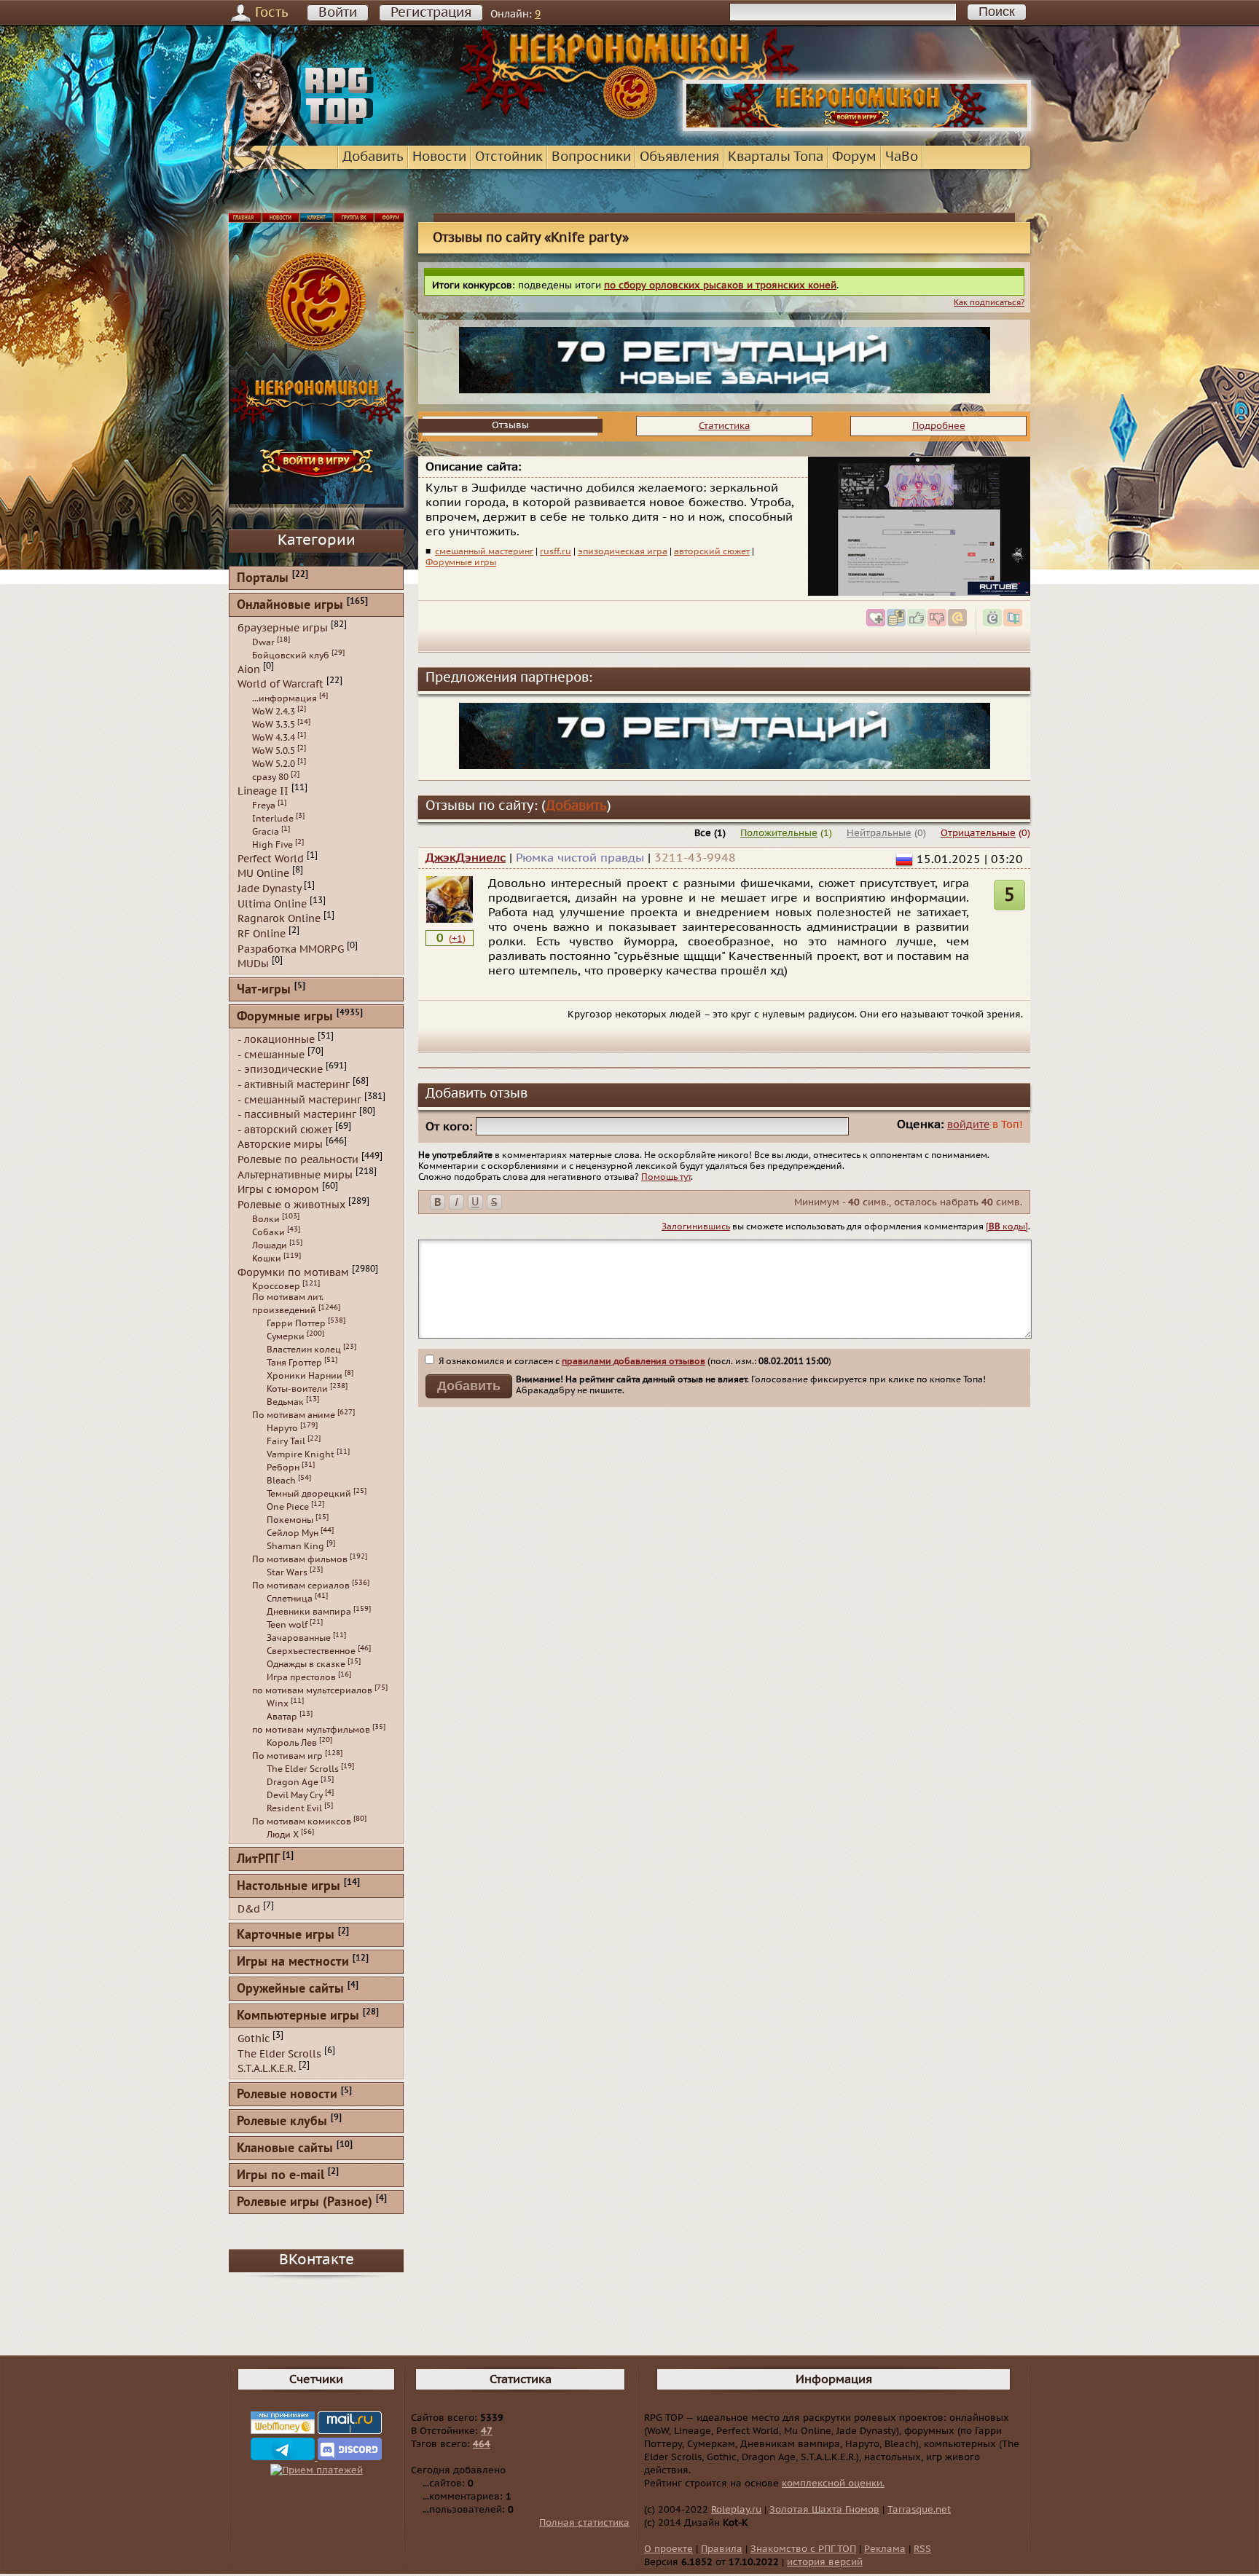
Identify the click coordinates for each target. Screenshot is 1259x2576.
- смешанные (271, 1054)
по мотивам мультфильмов (311, 1730)
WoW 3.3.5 (274, 725)
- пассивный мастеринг (297, 1115)
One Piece (288, 1507)
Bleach (281, 1481)
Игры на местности (293, 1962)
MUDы (253, 964)
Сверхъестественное (311, 1651)
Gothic (254, 2039)
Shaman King (295, 1546)
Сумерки (286, 1336)
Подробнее (939, 426)
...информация (285, 698)
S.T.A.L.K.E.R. (267, 2069)
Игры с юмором (278, 1190)
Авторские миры (280, 1145)
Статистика (725, 426)
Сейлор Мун (293, 1533)
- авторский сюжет (285, 1129)
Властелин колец (304, 1350)
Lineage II (263, 791)
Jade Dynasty (269, 889)
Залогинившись (696, 1226)
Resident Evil (294, 1808)
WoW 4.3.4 (274, 738)
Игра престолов (301, 1677)
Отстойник (509, 157)
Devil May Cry (295, 1795)
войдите (968, 1125)
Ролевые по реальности (298, 1160)
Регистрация (431, 13)
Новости (439, 157)
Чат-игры (264, 990)
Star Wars (287, 1572)
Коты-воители (297, 1389)
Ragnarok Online (279, 919)
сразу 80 (270, 777)
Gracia (266, 832)
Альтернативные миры (295, 1174)
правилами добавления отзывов (634, 1361)
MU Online (263, 874)
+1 (457, 939)
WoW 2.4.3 (274, 712)
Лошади (270, 1245)
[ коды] (1007, 1226)
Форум (854, 157)
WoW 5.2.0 (274, 764)
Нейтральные (879, 833)
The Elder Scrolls (303, 1769)
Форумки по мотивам (293, 1272)
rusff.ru (556, 551)
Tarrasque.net (919, 2510)
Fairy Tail (286, 1441)
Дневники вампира (309, 1612)
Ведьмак (285, 1402)
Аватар (282, 1717)
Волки (266, 1219)
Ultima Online (272, 903)
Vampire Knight (301, 1454)
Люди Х (283, 1835)
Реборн (283, 1468)
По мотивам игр (287, 1756)
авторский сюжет (712, 551)
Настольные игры (289, 1887)
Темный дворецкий (309, 1494)
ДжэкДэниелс (466, 858)
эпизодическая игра (623, 551)
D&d (249, 1909)
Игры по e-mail (281, 2176)
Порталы (263, 579)
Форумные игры (461, 562)
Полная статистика (584, 2523)
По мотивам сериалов (301, 1586)
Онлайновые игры (290, 606)
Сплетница (290, 1599)
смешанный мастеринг (484, 551)
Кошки (267, 1259)
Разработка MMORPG (291, 949)
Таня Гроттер (294, 1363)
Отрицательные (978, 833)
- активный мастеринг (294, 1085)
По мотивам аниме (294, 1415)
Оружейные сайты (290, 1989)
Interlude (273, 819)
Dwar (263, 642)
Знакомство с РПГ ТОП (803, 2549)
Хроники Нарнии (305, 1376)
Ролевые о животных (291, 1205)
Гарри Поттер (296, 1323)
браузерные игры (283, 628)
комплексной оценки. (833, 2484)
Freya (264, 806)
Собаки (268, 1232)
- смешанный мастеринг (299, 1099)
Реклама (885, 2549)
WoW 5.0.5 (274, 751)
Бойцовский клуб (291, 655)
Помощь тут (666, 1177)
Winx (278, 1703)
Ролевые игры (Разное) (305, 2203)
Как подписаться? (989, 303)
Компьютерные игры (298, 2016)
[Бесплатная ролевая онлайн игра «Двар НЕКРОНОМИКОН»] (857, 128)
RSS (922, 2549)
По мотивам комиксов (302, 1821)
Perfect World (271, 858)
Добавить (373, 157)
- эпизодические (280, 1070)
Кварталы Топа (776, 157)
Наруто (282, 1428)
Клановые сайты (285, 2149)
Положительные (779, 833)
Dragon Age (293, 1782)
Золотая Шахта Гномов (824, 2510)
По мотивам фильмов (300, 1559)
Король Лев (292, 1743)
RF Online (262, 934)
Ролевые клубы (282, 2122)
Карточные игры (286, 1935)
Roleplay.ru (736, 2510)
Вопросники (591, 157)
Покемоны (290, 1520)
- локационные (276, 1040)
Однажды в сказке (306, 1664)
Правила (722, 2549)
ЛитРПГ (258, 1860)
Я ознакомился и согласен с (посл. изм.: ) (634, 1361)
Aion (249, 669)
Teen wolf (287, 1625)
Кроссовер (276, 1286)
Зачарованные (299, 1638)
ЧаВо (902, 157)
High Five (272, 845)
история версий (825, 2562)
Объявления (679, 157)
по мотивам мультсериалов (312, 1690)
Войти (338, 13)
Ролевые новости (287, 2095)
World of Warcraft (281, 684)
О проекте (668, 2549)
